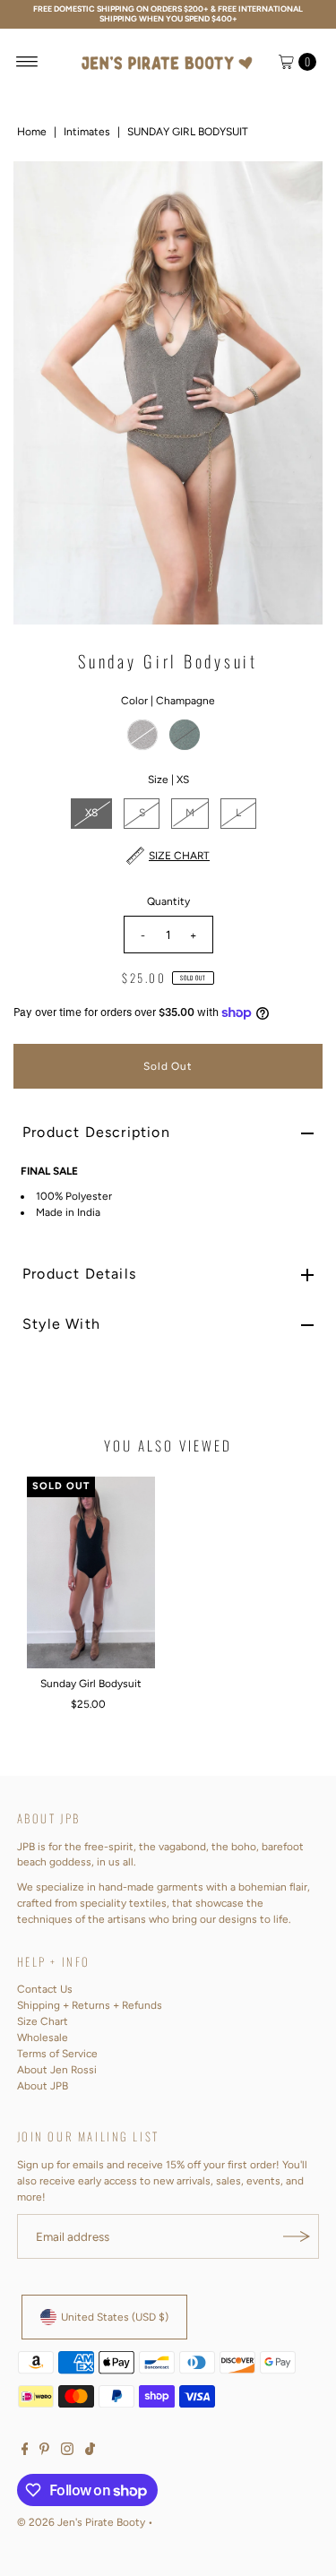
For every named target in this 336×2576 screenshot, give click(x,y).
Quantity (168, 901)
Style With (61, 1324)
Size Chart (43, 2021)
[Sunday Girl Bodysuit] (91, 1572)
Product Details (79, 1274)
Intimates (87, 132)
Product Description (96, 1132)
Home (32, 132)
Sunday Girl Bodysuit (91, 1684)
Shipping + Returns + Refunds (90, 2005)
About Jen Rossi (57, 2070)
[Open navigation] (27, 62)
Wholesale (43, 2038)
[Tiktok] (90, 2451)
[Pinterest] (44, 2451)
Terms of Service (57, 2054)
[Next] (294, 393)
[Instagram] (67, 2451)
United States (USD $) (115, 2317)
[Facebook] (25, 2451)
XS (91, 813)
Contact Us (45, 1989)
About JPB (43, 2086)
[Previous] (42, 393)
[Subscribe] (297, 2236)
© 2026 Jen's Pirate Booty (81, 2522)
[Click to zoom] (294, 190)
